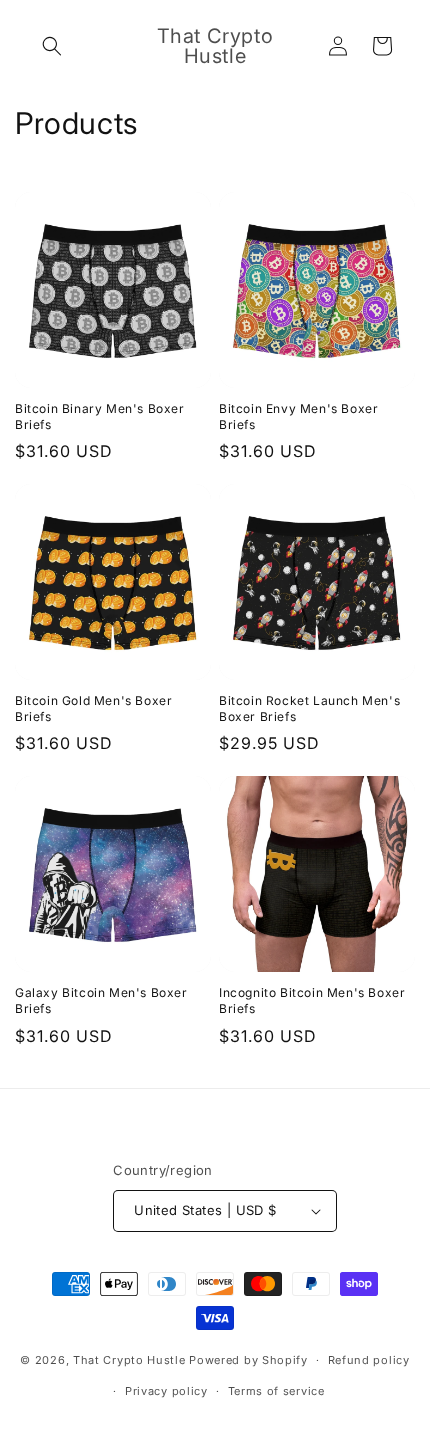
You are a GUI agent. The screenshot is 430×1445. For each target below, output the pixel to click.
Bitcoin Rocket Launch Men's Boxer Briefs (309, 708)
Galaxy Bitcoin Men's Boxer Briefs (101, 1000)
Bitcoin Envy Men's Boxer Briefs (298, 416)
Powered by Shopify (248, 1360)
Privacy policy (166, 1391)
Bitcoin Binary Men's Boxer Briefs (100, 416)
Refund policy (369, 1360)
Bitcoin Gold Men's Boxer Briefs (93, 708)
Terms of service (276, 1391)
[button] (52, 46)
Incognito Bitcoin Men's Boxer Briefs (312, 1000)
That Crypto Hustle (129, 1360)
